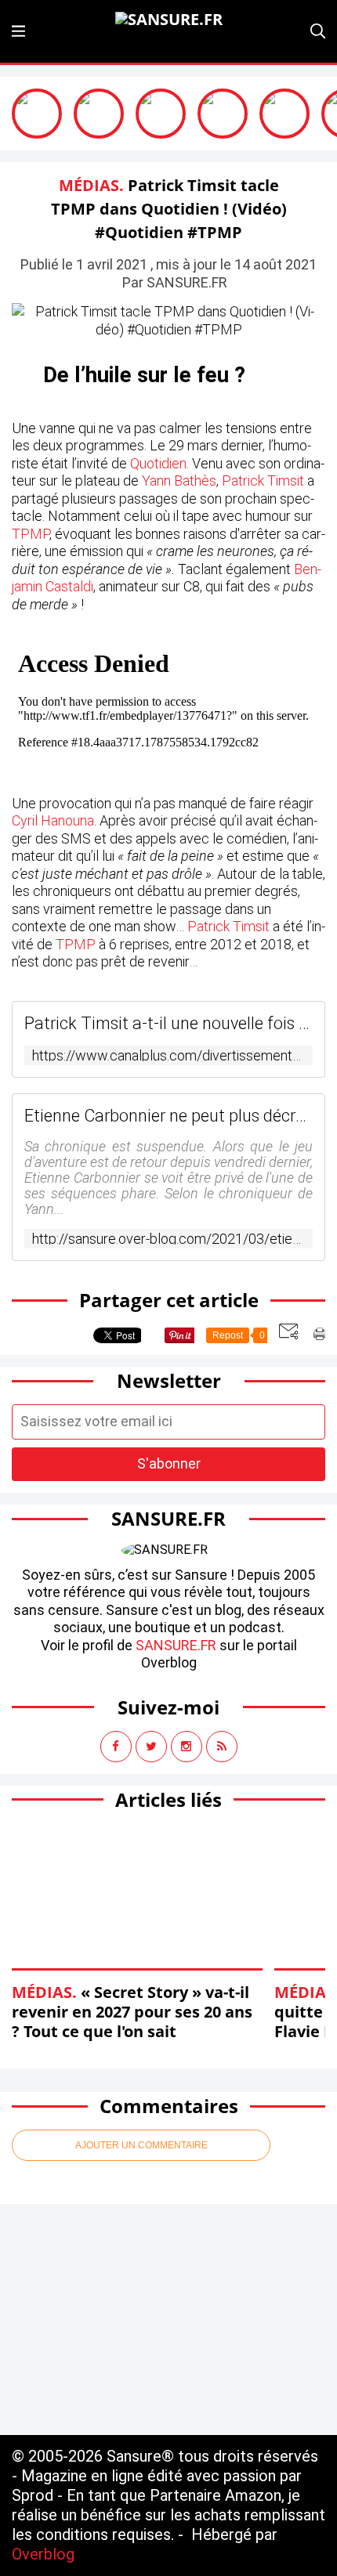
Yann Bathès (179, 481)
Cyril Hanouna (53, 820)
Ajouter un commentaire (141, 2145)
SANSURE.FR (176, 1645)
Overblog (43, 2554)
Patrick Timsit (263, 481)
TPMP (31, 534)
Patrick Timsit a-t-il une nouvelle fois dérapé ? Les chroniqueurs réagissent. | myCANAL (168, 1023)
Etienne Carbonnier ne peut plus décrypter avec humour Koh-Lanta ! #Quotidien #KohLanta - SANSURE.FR (168, 1116)
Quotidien (158, 463)
